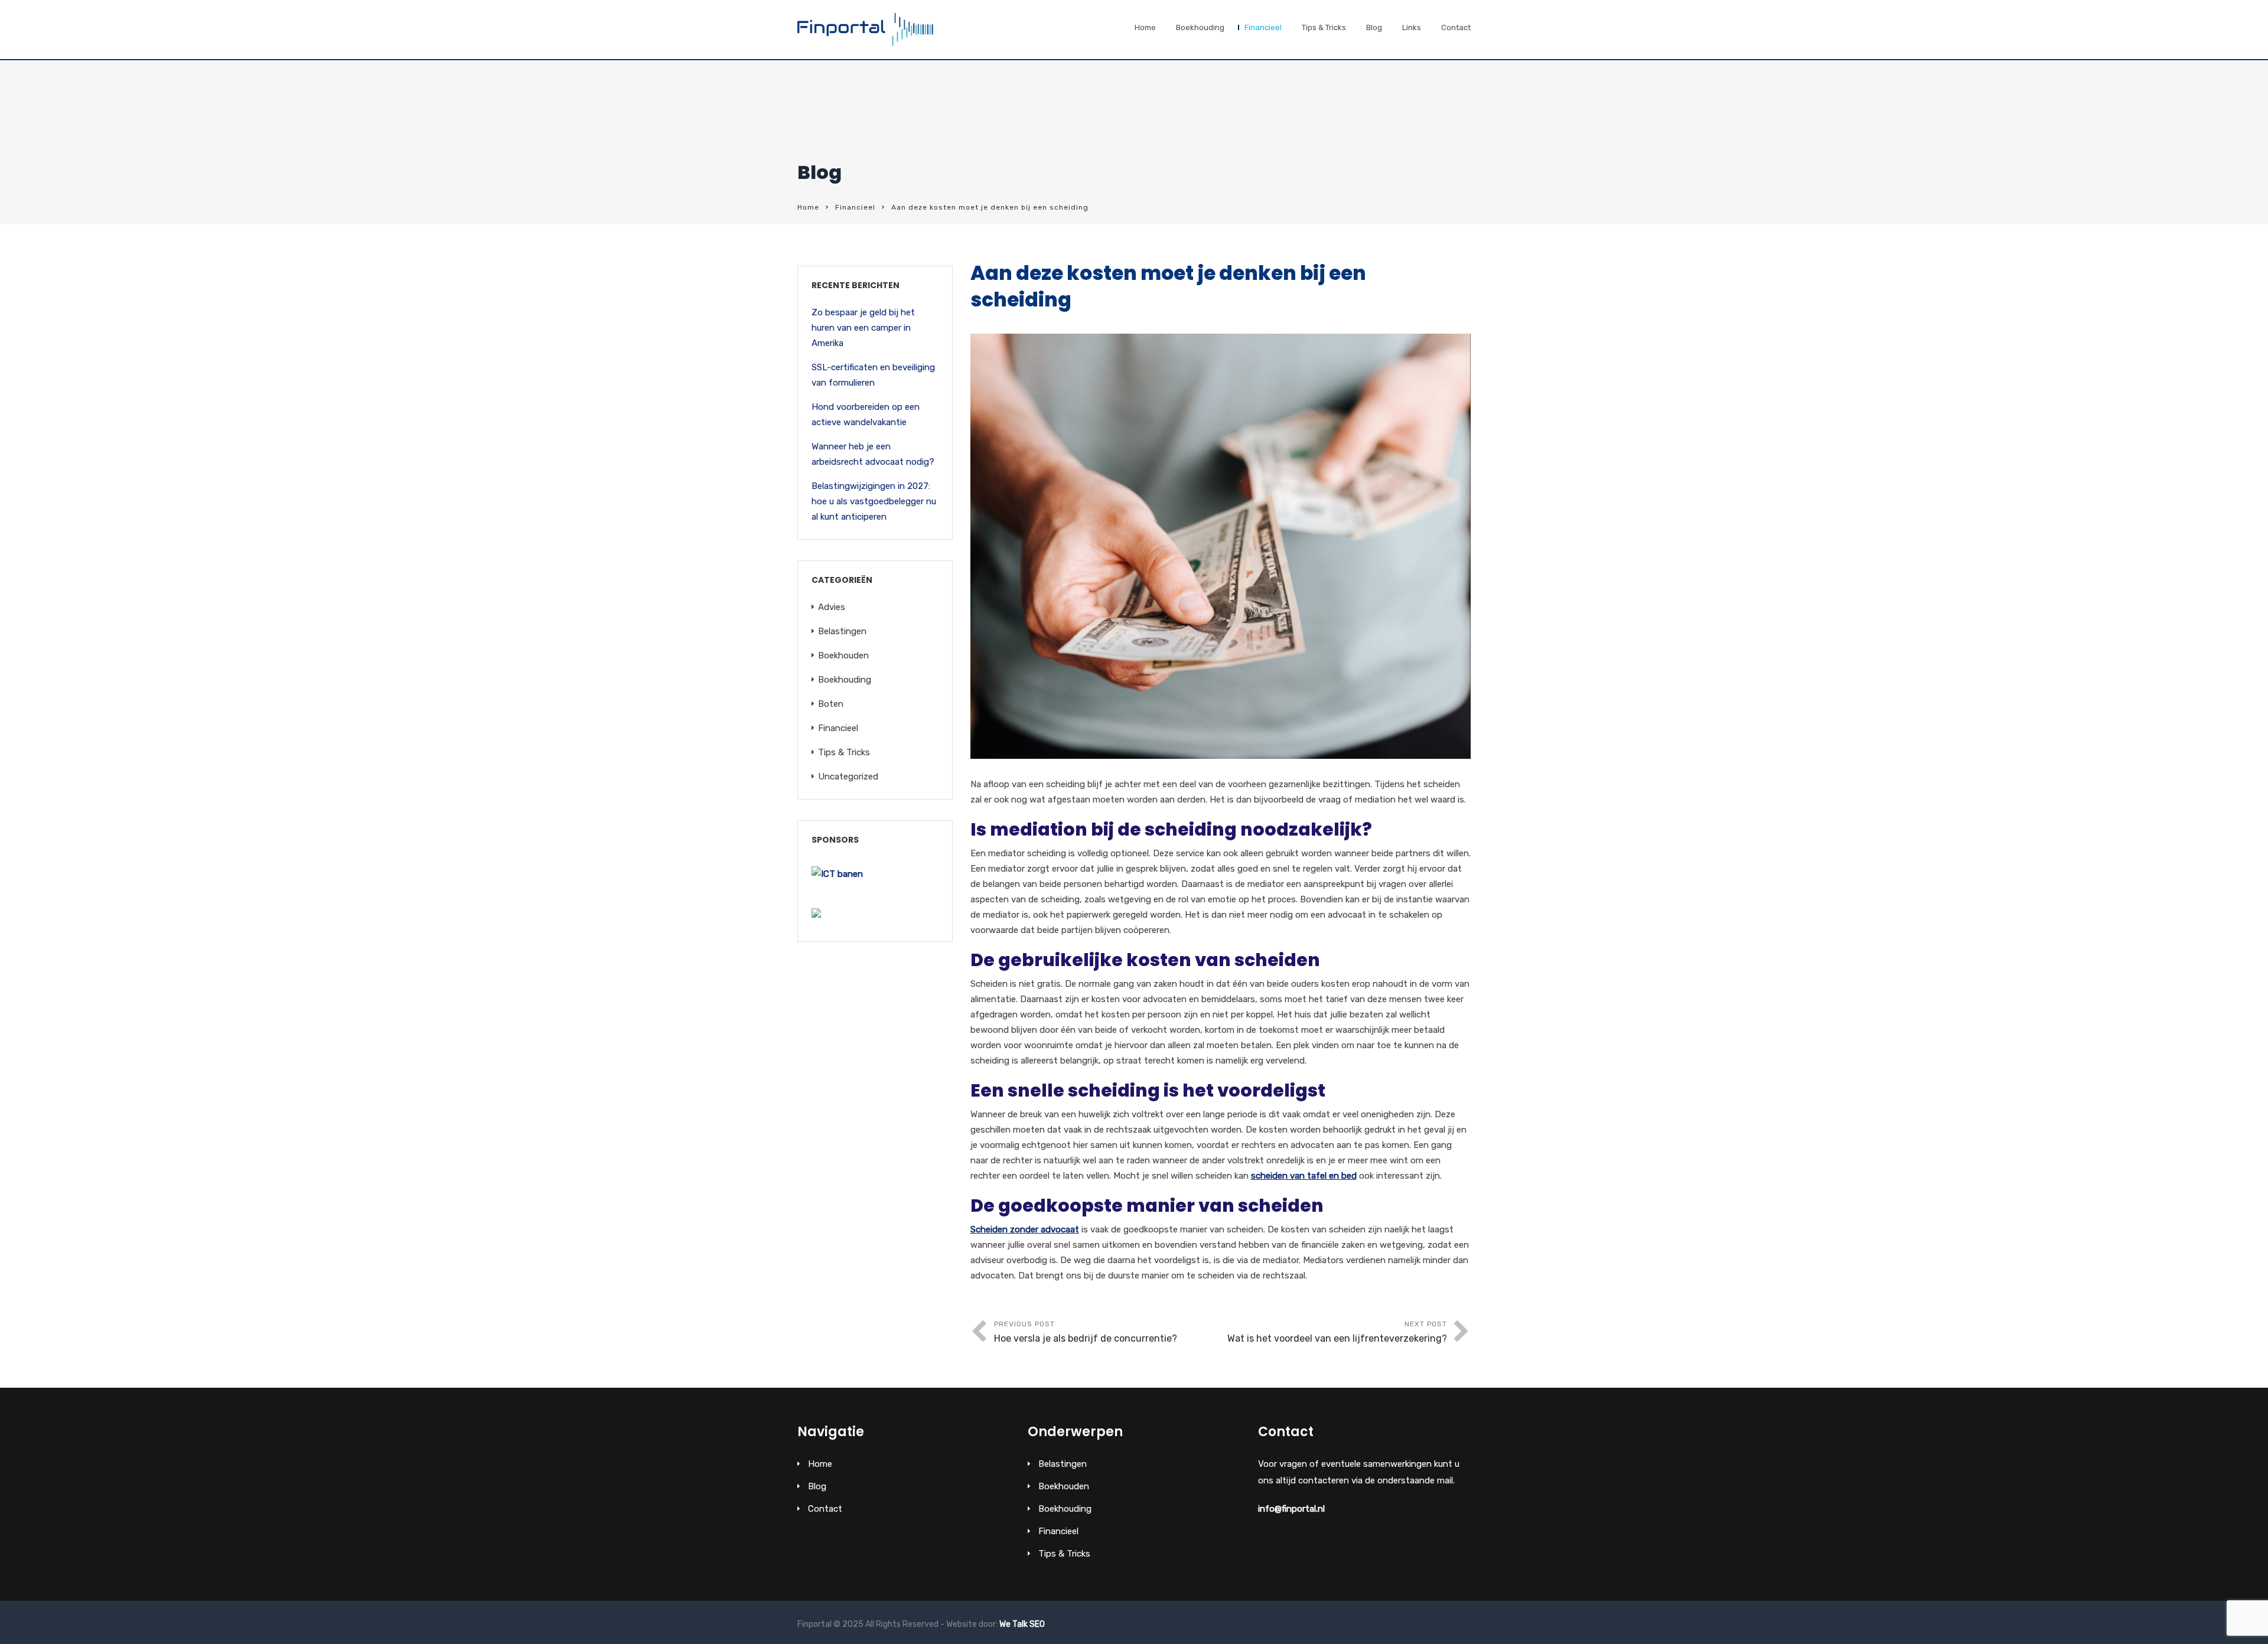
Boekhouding (1200, 27)
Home (1145, 27)
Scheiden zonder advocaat (1025, 1229)
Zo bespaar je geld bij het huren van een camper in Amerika (863, 328)
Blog (1374, 27)
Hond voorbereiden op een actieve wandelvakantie (866, 415)
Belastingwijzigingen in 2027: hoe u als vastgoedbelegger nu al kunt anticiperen (874, 501)
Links (1412, 27)
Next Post (1337, 1332)
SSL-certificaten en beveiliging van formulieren (873, 375)
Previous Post (1086, 1332)
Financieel (1263, 27)
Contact (1456, 27)
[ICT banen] (837, 874)
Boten (831, 704)
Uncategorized (848, 777)
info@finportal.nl (1291, 1509)
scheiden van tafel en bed (1304, 1176)
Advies (832, 607)
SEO (1037, 1624)
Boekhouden (843, 655)
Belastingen (842, 631)
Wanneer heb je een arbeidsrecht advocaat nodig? (873, 454)
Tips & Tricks (1324, 27)
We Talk (1014, 1624)
